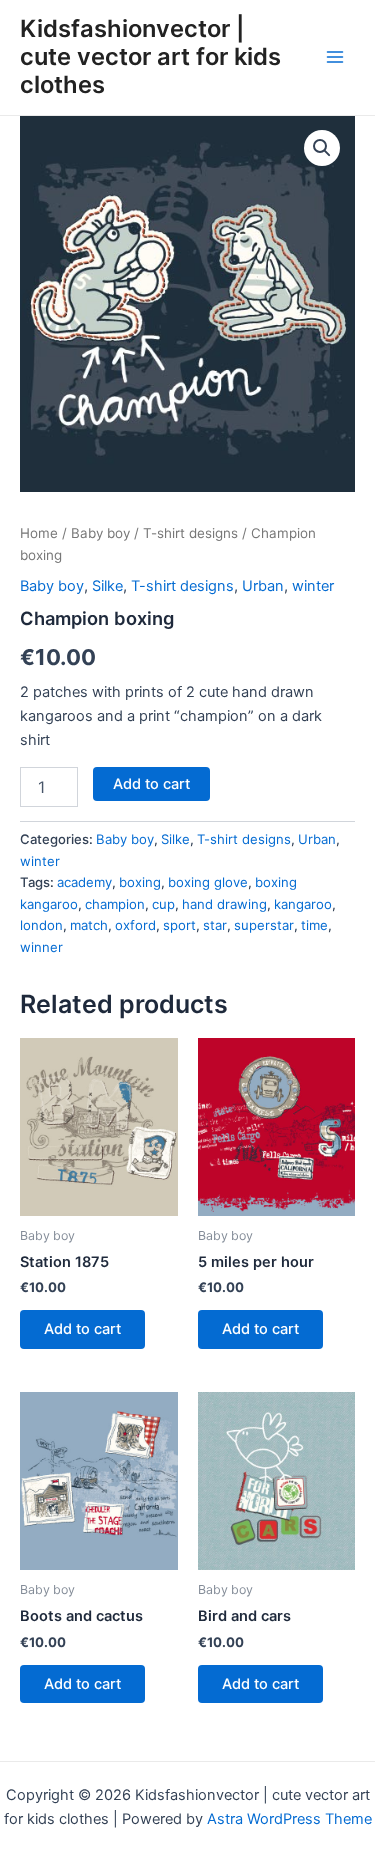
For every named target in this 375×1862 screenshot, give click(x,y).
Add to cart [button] (82, 1329)
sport (179, 925)
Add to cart (151, 784)
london (41, 925)
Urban (263, 586)
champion (115, 904)
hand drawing (224, 904)
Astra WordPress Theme (289, 1819)
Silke (107, 586)
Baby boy (100, 533)
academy (84, 882)
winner (41, 947)
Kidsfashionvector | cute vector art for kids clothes (150, 57)
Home (39, 533)
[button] (322, 148)
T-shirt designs (190, 533)
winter (313, 586)
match (89, 925)
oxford (135, 925)
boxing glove (208, 882)
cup (163, 904)
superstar (264, 925)
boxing (140, 882)
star (215, 925)
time (314, 925)
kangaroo (303, 904)
